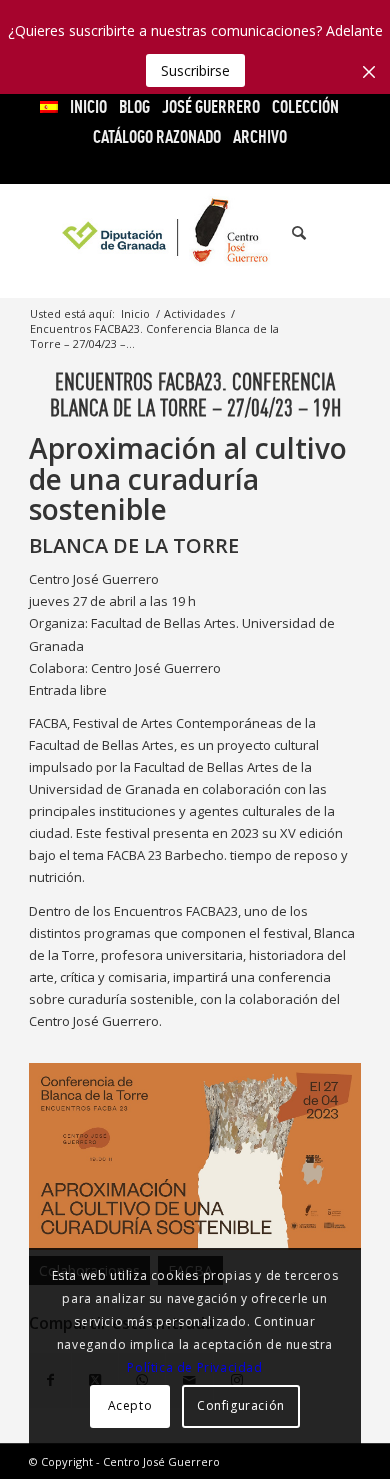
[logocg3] (194, 233)
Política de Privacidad (194, 1367)
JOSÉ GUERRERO (211, 106)
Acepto (130, 1405)
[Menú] (333, 233)
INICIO (88, 106)
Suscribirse (195, 70)
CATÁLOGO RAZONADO (157, 136)
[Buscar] (289, 233)
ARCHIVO (260, 136)
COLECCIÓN (305, 106)
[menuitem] (49, 107)
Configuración (241, 1405)
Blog (134, 106)
